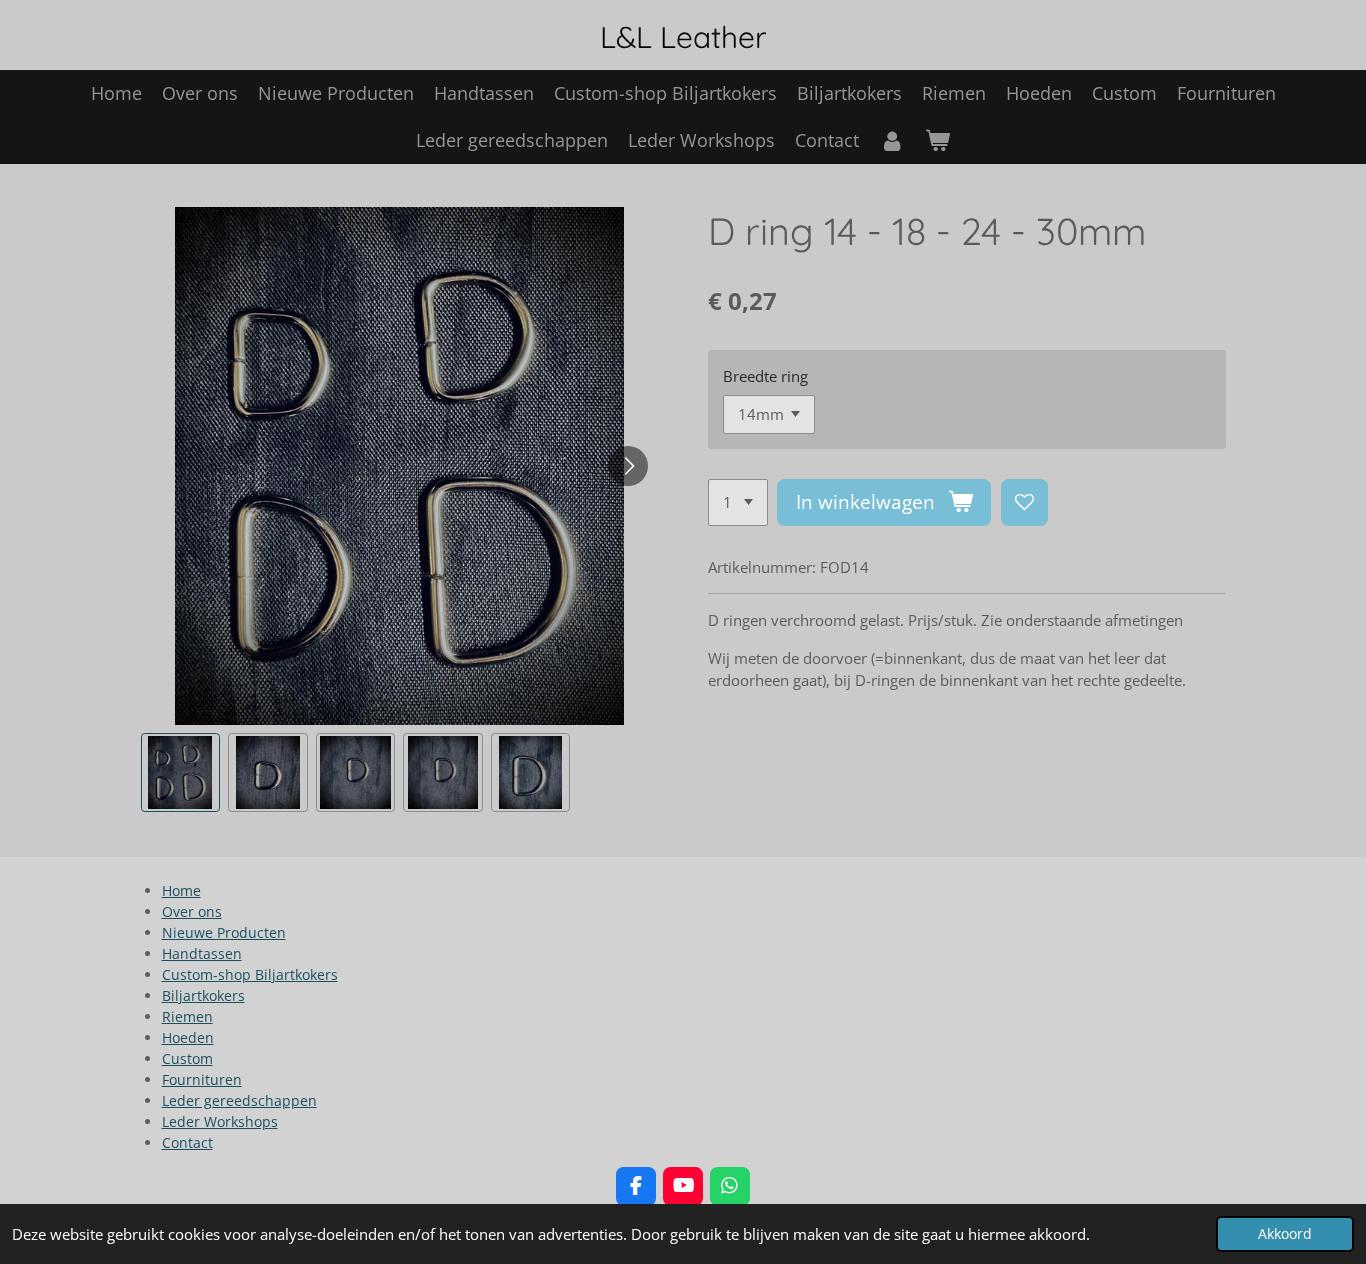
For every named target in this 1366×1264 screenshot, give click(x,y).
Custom (187, 1058)
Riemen (187, 1016)
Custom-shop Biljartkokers (250, 974)
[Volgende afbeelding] (628, 466)
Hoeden (188, 1037)
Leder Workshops (220, 1121)
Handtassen (202, 953)
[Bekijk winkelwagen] (937, 140)
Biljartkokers (203, 995)
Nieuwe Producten (224, 932)
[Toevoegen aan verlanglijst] (1024, 502)
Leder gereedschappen (239, 1100)
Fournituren (202, 1079)
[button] (181, 773)
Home (181, 890)
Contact (187, 1142)
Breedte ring (765, 376)
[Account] (891, 140)
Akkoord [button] (1285, 1234)
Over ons (192, 911)
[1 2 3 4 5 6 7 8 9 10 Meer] (738, 502)
